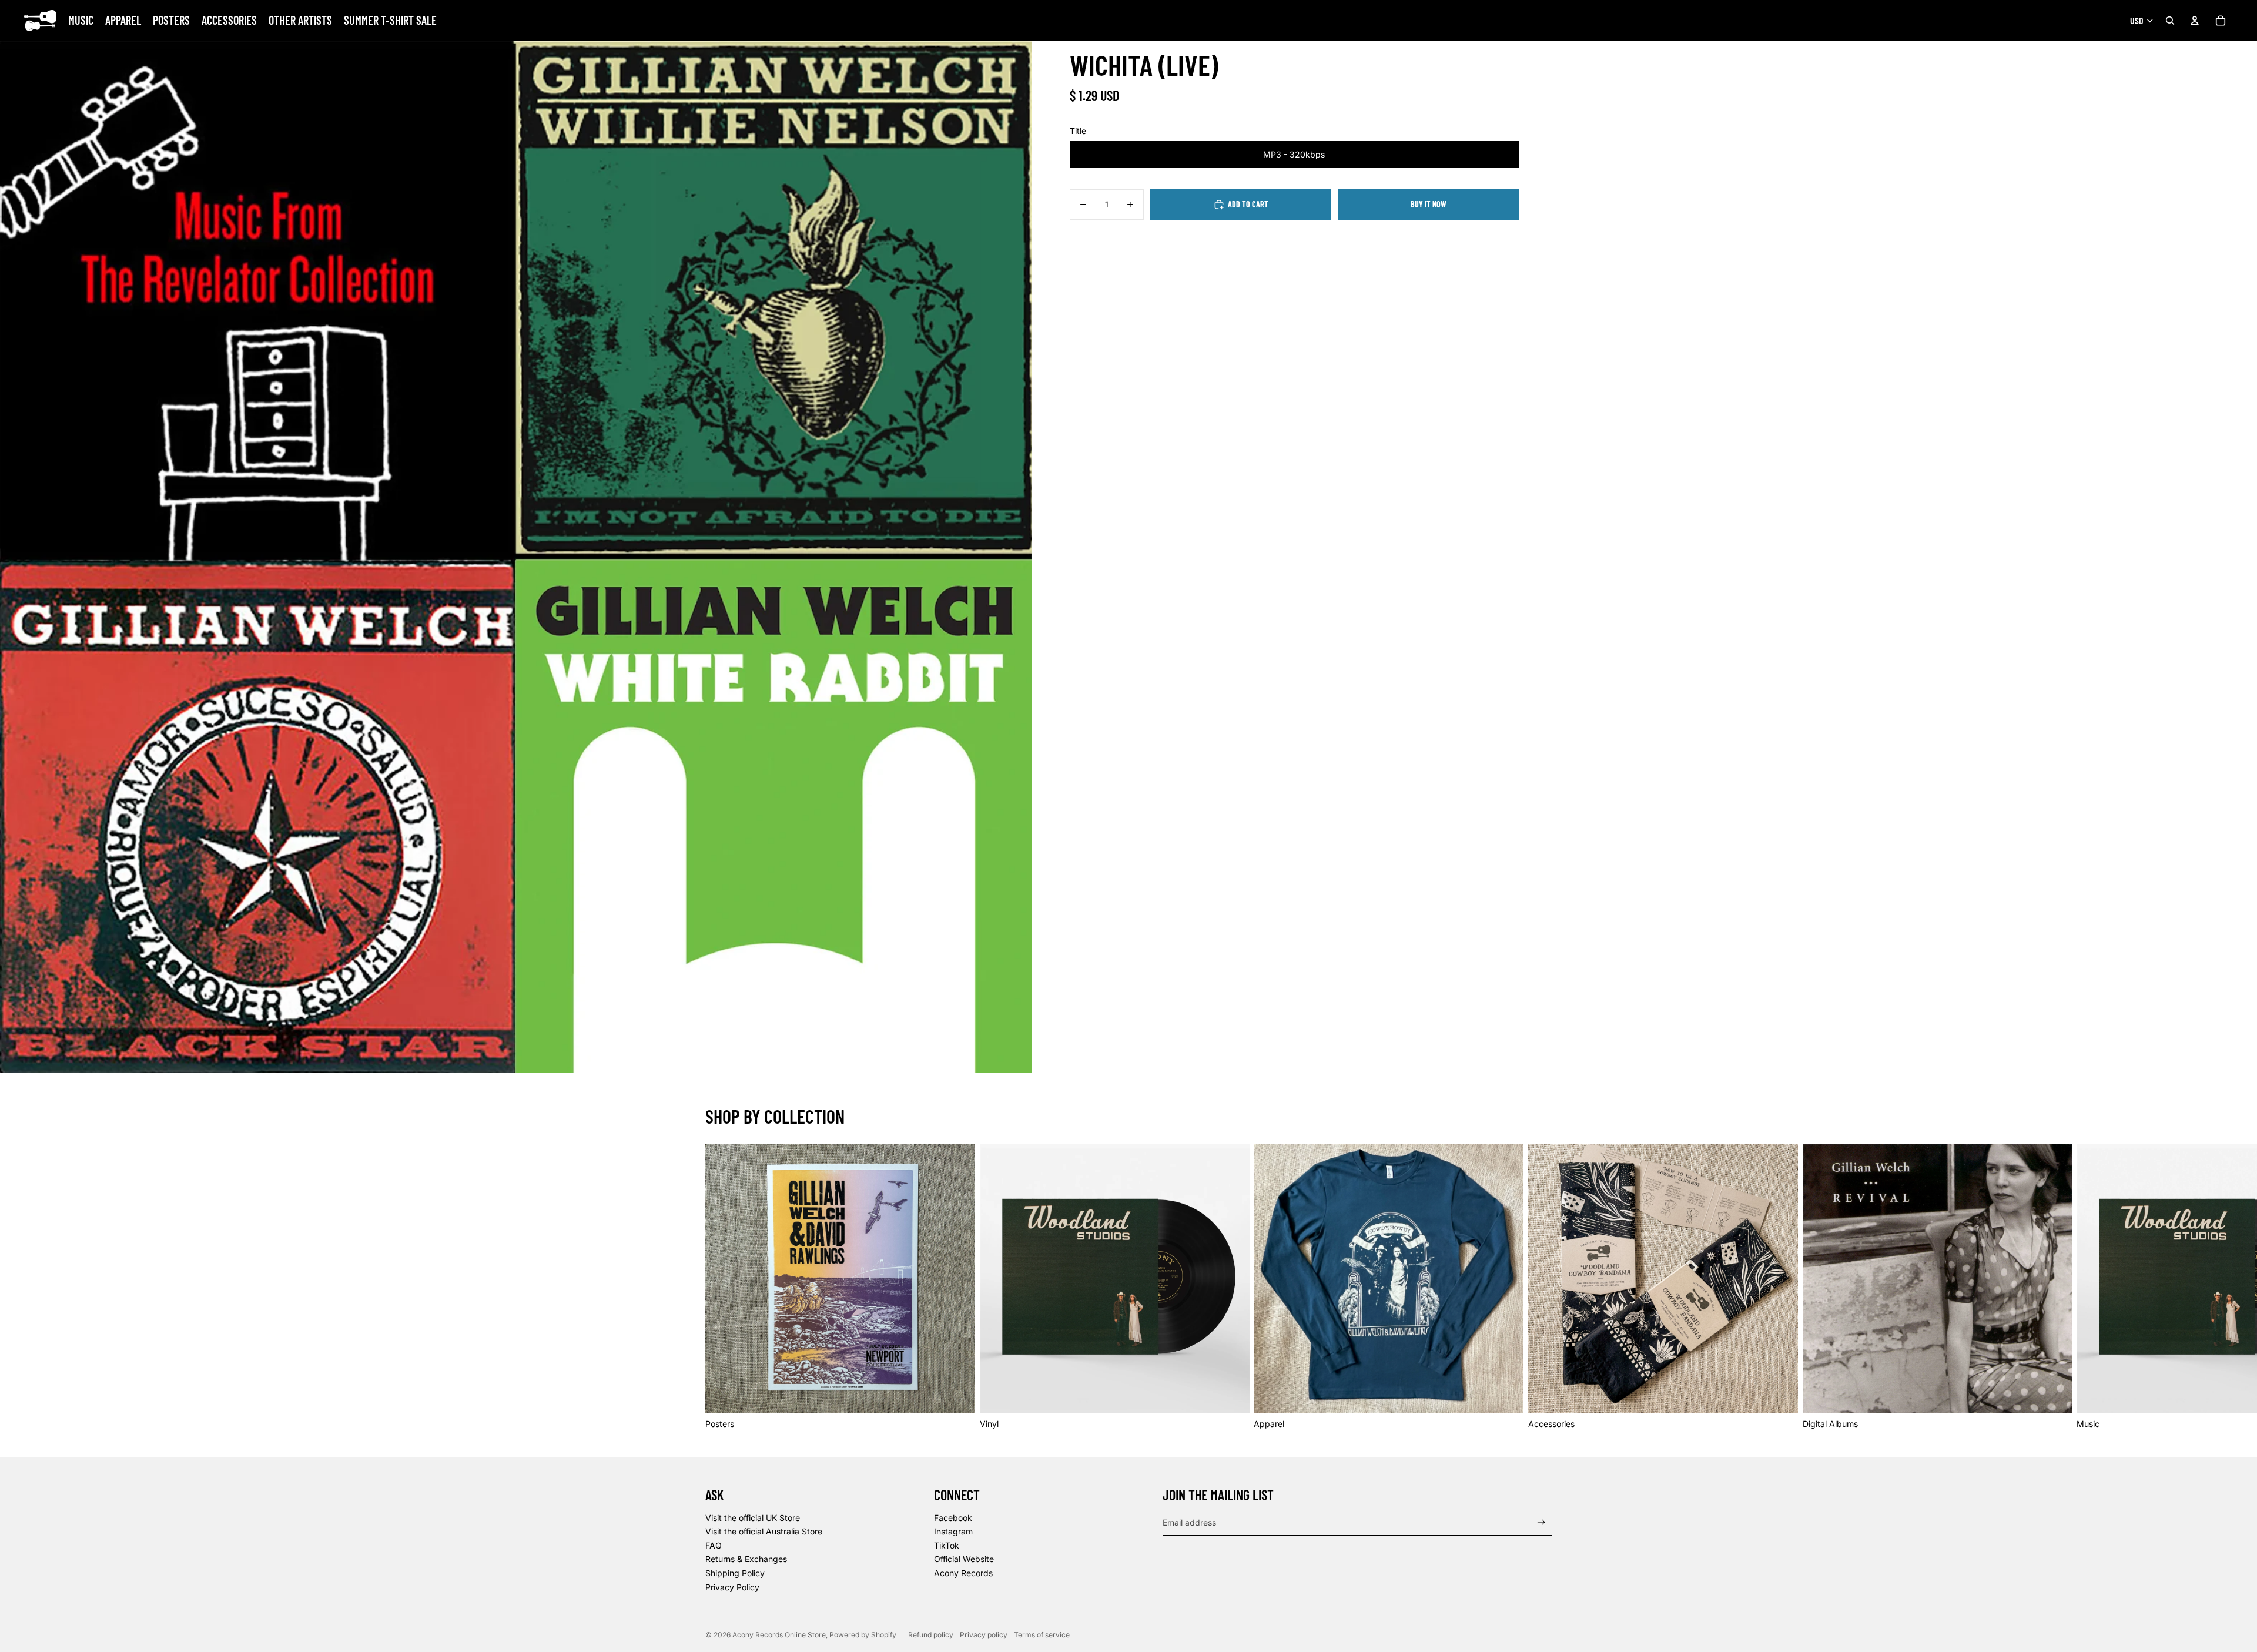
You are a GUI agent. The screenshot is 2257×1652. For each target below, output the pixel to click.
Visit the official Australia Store (764, 1531)
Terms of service (1042, 1635)
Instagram (953, 1531)
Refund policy (931, 1635)
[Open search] (2170, 21)
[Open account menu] (2195, 21)
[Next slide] (1539, 1286)
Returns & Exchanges (746, 1559)
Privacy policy (984, 1635)
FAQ (714, 1545)
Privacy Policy (732, 1587)
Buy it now (1429, 204)
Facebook (953, 1518)
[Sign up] (1541, 1522)
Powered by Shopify (863, 1635)
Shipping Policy (735, 1573)
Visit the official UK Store (753, 1518)
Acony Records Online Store (779, 1635)
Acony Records (963, 1573)
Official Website (964, 1559)
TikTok (947, 1545)
